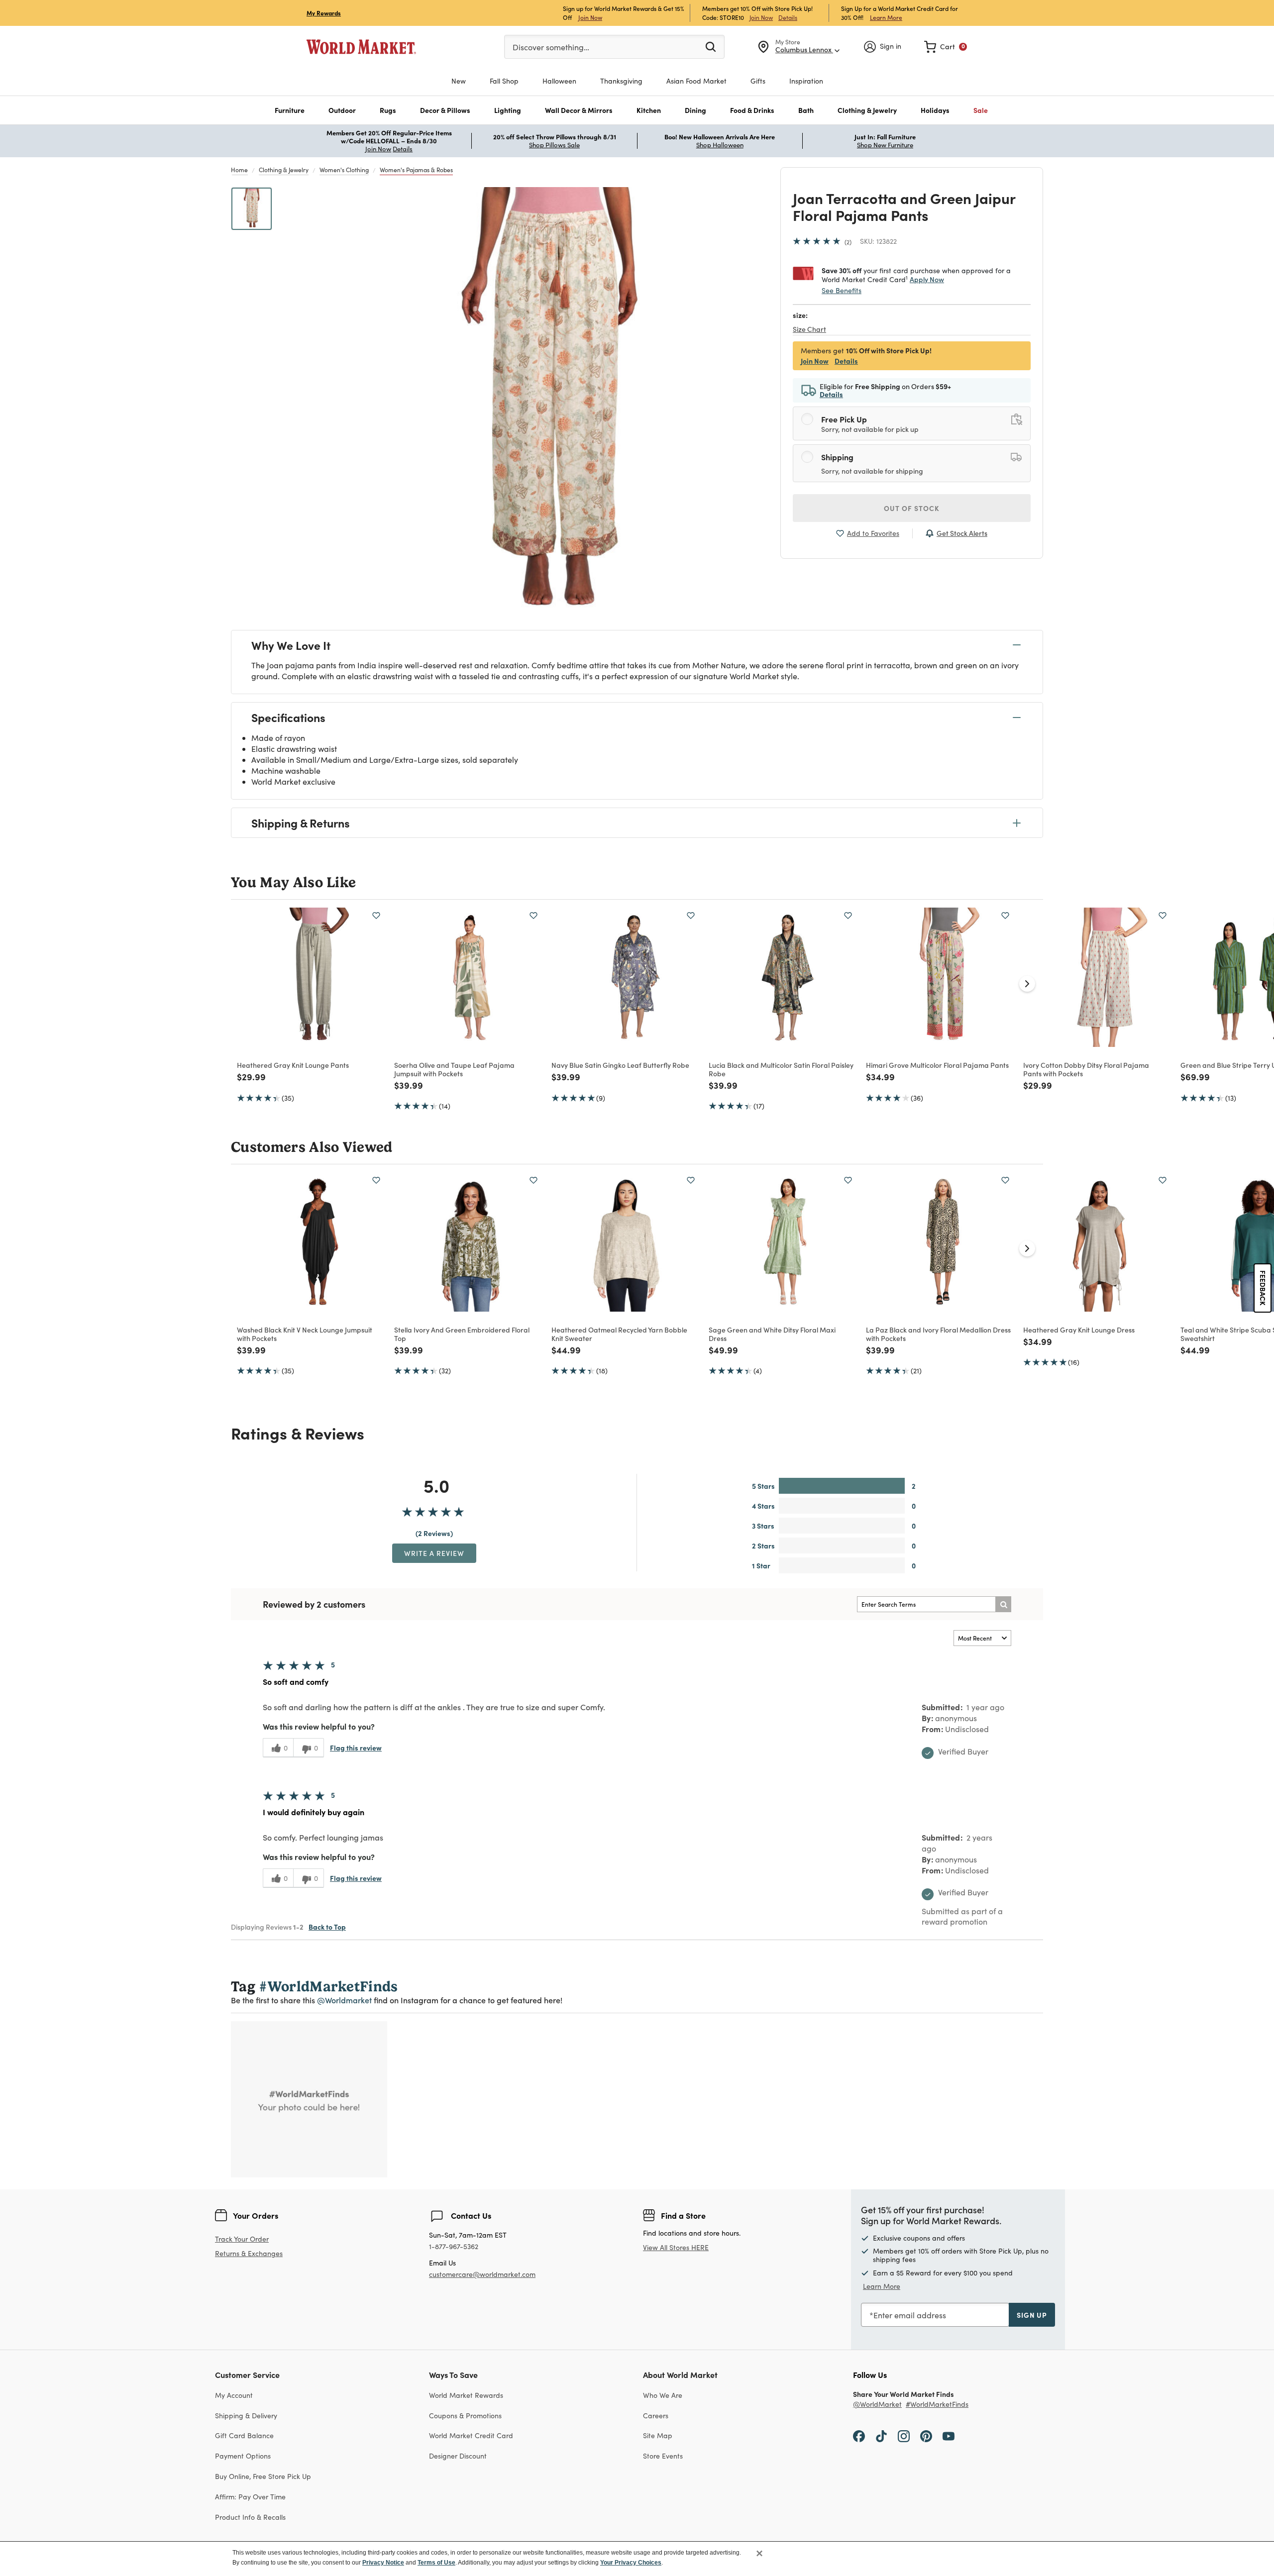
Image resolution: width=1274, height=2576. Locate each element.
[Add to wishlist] (376, 916)
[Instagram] (904, 2435)
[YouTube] (949, 2435)
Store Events (663, 2456)
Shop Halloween (720, 145)
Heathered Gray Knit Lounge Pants (293, 1065)
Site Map (658, 2435)
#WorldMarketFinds (937, 2405)
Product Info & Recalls (250, 2517)
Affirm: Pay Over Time (250, 2497)
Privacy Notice (383, 2563)
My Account (234, 2395)
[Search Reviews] (1003, 1604)
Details (788, 17)
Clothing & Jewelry (284, 170)
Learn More (886, 17)
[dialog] (637, 2559)
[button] (290, 110)
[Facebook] (859, 2435)
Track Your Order (242, 2239)
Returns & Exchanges (249, 2254)
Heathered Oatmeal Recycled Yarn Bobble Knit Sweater (619, 1334)
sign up (1032, 2315)
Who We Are (663, 2395)
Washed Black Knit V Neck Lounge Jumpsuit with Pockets (305, 1334)
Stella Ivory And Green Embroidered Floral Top (462, 1334)
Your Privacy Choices (631, 2563)
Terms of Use (436, 2563)
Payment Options (243, 2456)
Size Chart (809, 329)
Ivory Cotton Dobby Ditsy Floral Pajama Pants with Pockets (1086, 1069)
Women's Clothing (344, 170)
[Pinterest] (926, 2435)
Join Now (590, 17)
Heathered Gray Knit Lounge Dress (1079, 1330)
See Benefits (842, 290)
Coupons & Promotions (465, 2416)
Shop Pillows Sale (554, 145)
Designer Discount (458, 2456)
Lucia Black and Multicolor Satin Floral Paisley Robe (781, 1069)
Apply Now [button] (927, 279)
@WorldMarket (877, 2405)
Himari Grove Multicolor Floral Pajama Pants (937, 1065)
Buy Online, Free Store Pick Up (263, 2476)
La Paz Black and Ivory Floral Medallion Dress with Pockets (938, 1334)
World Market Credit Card (471, 2435)
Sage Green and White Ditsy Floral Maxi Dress (772, 1334)
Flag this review (356, 1748)
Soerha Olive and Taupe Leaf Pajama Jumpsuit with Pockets (454, 1069)
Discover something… (551, 47)
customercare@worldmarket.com (482, 2274)
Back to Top (327, 1927)
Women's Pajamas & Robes (416, 170)
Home (239, 170)
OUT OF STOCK (912, 508)
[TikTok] (881, 2435)
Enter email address (910, 2315)
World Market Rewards (466, 2395)
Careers (656, 2416)
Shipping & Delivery (246, 2416)
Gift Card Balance (244, 2435)
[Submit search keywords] (711, 46)
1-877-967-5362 (454, 2247)
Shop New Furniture (885, 145)
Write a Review (434, 1553)
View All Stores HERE (676, 2247)
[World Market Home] (361, 47)
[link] (946, 47)
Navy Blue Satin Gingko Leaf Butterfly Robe (620, 1065)
